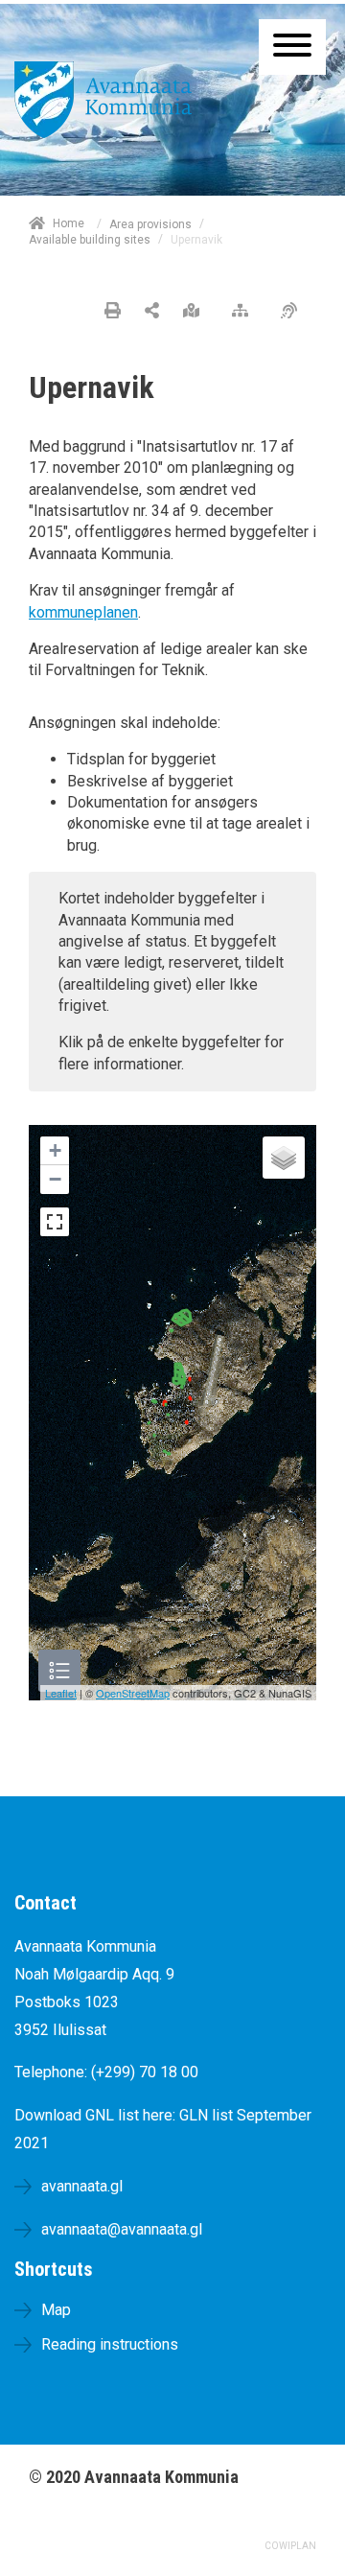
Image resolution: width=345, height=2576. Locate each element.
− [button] (55, 1179)
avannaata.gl (82, 2186)
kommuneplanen (83, 612)
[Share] (152, 312)
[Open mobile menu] (292, 47)
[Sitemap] (245, 312)
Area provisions (150, 224)
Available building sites (90, 240)
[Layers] (284, 1158)
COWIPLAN (290, 2546)
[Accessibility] (294, 312)
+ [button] (55, 1150)
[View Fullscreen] (55, 1222)
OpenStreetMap (133, 1693)
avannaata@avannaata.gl (122, 2229)
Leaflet (61, 1693)
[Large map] (196, 312)
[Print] (113, 312)
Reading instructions (110, 2344)
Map (56, 2310)
